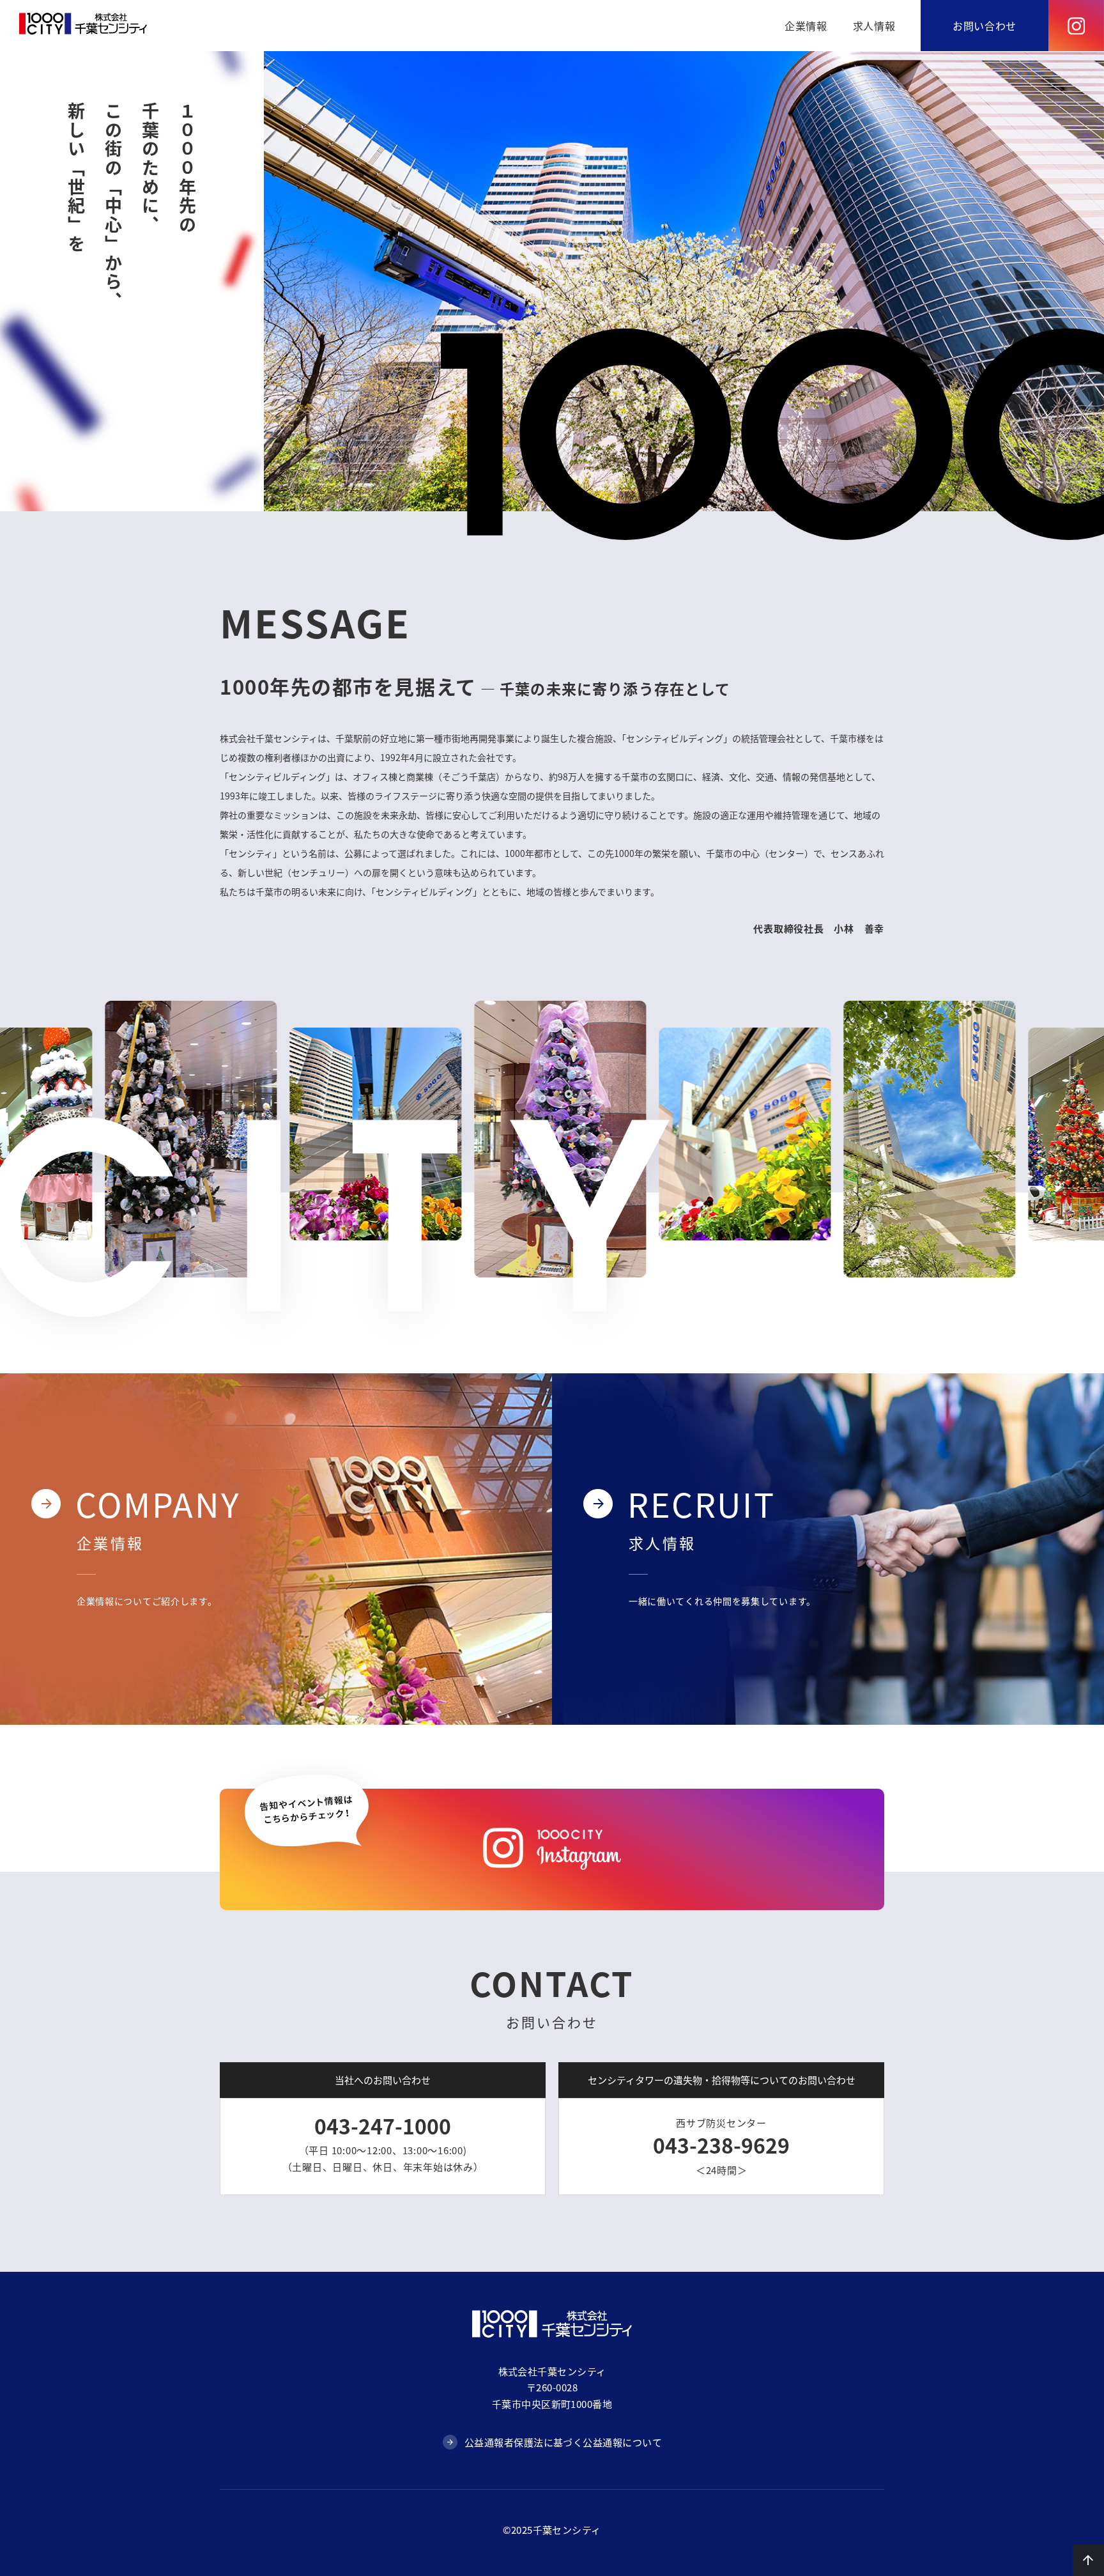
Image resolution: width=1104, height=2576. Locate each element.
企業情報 (806, 26)
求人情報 (874, 26)
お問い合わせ (985, 26)
